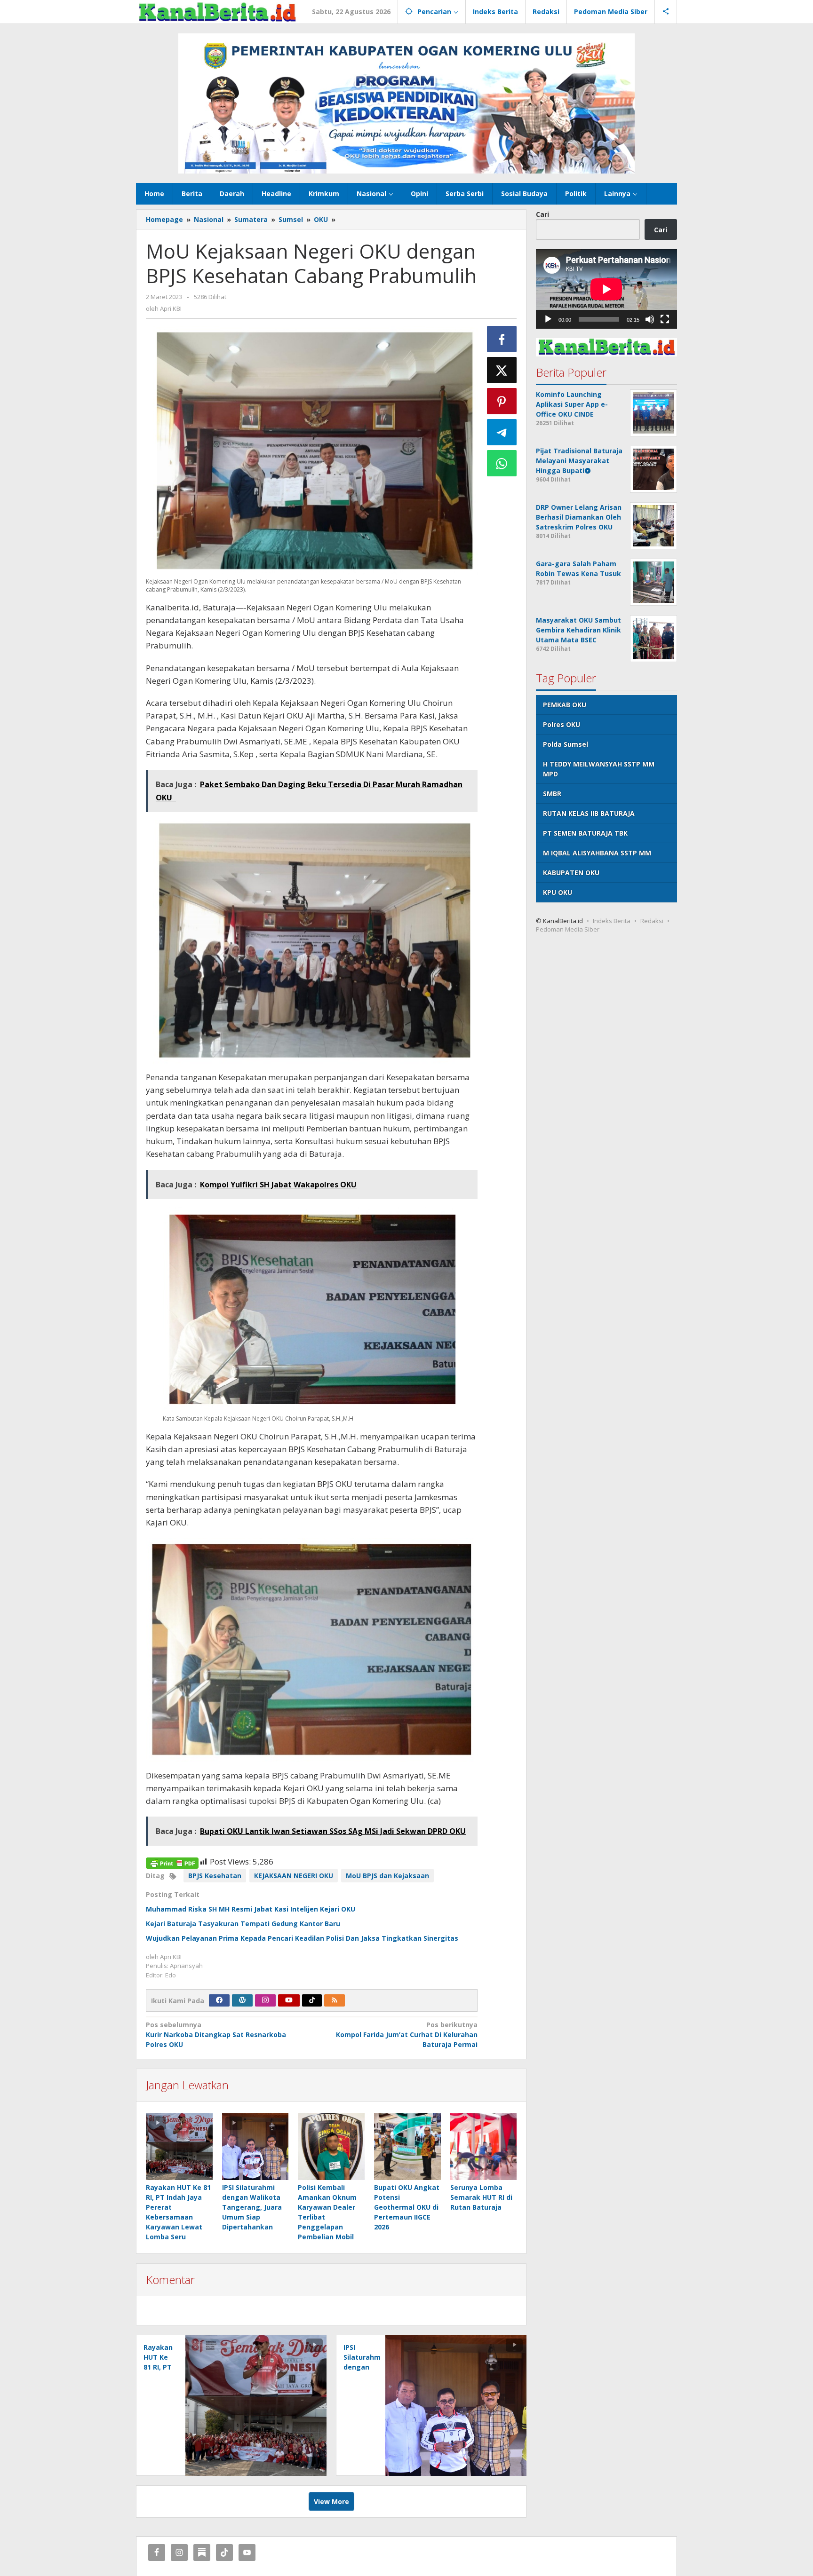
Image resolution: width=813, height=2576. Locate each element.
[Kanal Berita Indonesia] (217, 12)
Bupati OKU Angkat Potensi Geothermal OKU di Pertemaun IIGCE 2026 (407, 2207)
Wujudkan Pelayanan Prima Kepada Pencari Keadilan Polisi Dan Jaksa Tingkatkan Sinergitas (302, 1938)
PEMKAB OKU (565, 705)
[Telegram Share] (502, 432)
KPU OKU (558, 892)
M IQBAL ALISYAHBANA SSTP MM (597, 853)
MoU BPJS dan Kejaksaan (387, 1876)
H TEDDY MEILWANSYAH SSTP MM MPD (599, 769)
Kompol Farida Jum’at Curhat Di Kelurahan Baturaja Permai (406, 2035)
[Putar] (548, 319)
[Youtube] (289, 2000)
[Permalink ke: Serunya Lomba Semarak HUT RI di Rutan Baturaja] (484, 2147)
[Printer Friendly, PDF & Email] (172, 1862)
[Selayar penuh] (665, 319)
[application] (606, 289)
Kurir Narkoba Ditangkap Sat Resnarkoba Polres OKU (216, 2035)
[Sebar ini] (502, 339)
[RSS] (335, 2000)
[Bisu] (650, 319)
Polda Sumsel (566, 744)
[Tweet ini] (502, 370)
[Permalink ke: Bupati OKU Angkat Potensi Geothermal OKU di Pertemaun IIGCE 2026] (407, 2147)
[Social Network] (666, 12)
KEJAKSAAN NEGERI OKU (294, 1876)
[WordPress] (242, 2000)
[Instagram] (265, 2000)
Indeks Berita (612, 921)
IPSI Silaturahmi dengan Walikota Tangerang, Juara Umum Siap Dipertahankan (252, 2207)
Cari (542, 214)
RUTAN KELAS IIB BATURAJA (589, 813)
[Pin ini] (502, 401)
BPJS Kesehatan (215, 1876)
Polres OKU (562, 724)
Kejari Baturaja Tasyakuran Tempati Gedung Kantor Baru (243, 1924)
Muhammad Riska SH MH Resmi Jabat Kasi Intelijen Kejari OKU (251, 1909)
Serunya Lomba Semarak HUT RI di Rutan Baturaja (481, 2197)
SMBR (552, 794)
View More (331, 2501)
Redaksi (652, 921)
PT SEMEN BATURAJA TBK (585, 833)
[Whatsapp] (502, 463)
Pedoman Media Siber (568, 929)
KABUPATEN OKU (571, 873)
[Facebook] (219, 2000)
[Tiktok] (312, 2000)
